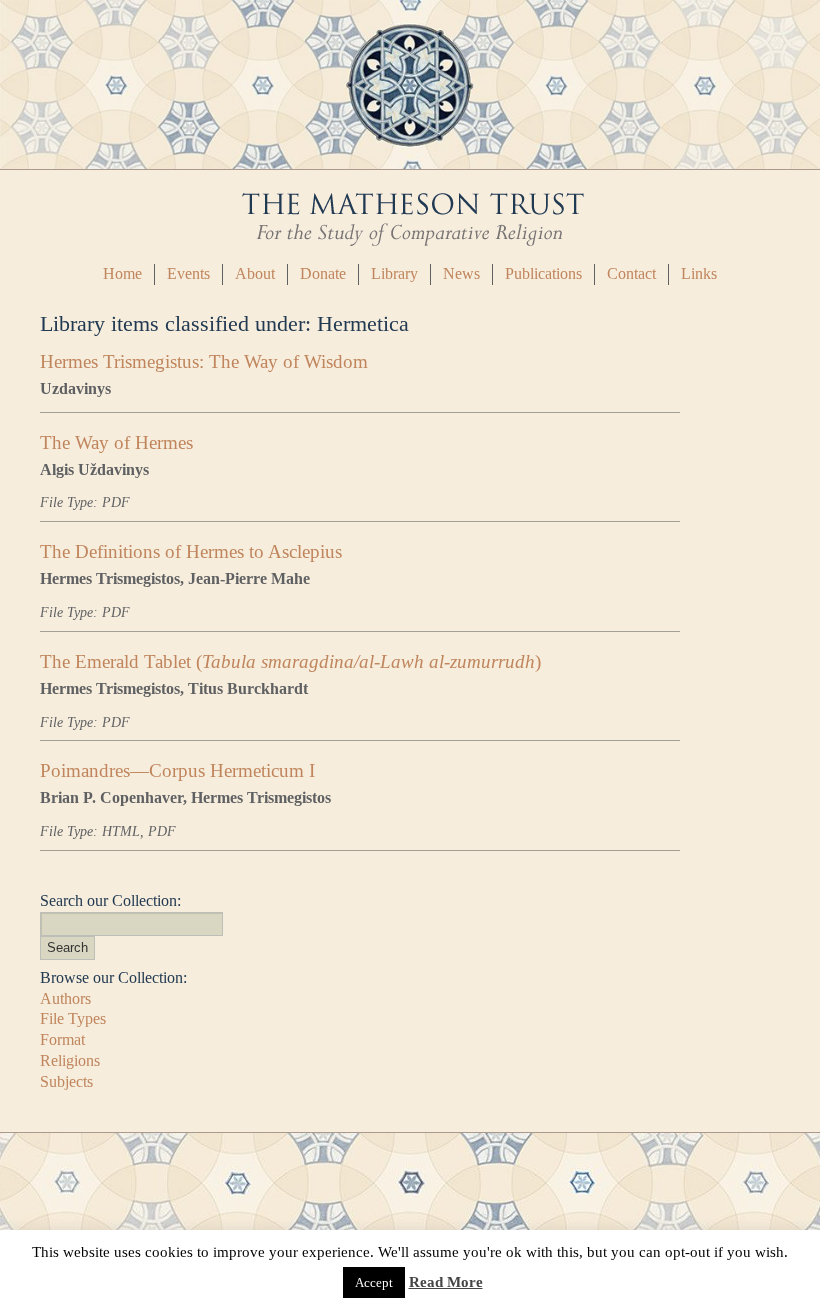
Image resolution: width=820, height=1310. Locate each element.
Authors (65, 998)
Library (394, 273)
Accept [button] (374, 1282)
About (255, 273)
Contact (631, 273)
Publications (543, 273)
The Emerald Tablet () (290, 661)
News (461, 273)
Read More (446, 1282)
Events (188, 273)
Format (62, 1039)
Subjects (66, 1081)
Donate (323, 273)
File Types (73, 1018)
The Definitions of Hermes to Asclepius (191, 551)
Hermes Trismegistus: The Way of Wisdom (204, 361)
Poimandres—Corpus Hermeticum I (177, 770)
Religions (70, 1060)
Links (699, 273)
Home (122, 273)
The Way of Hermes (116, 442)
